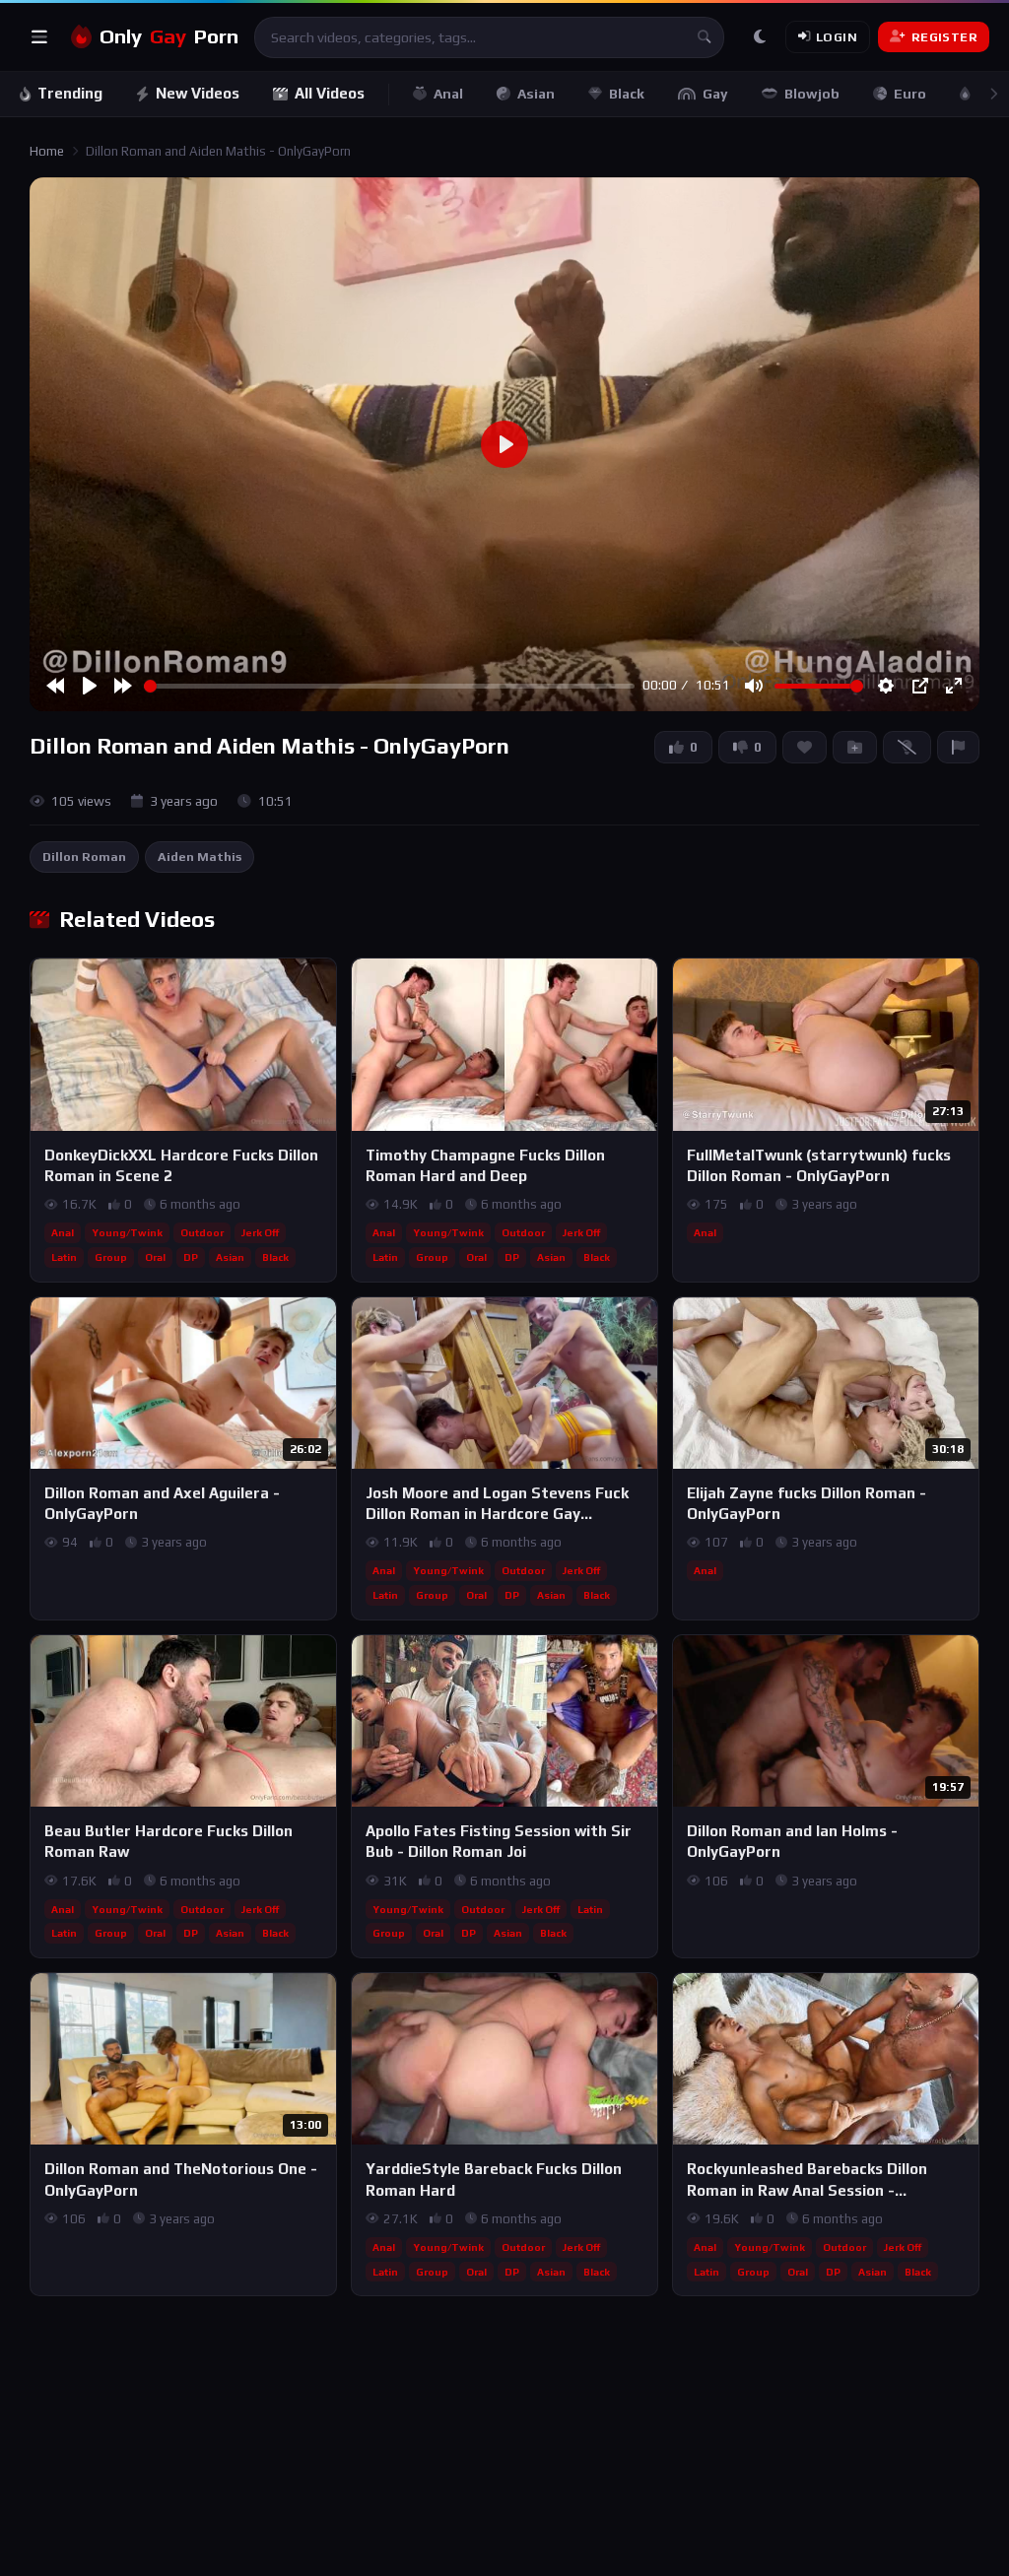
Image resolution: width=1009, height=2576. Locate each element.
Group (111, 1257)
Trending (70, 93)
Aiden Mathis (200, 857)
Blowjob (812, 94)
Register (944, 37)
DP (191, 1257)
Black (627, 94)
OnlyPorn (169, 36)
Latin (64, 1257)
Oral (155, 1257)
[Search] (704, 37)
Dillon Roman (84, 857)
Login (837, 37)
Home (47, 151)
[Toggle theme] (760, 37)
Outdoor (202, 1232)
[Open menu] (39, 37)
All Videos (330, 93)
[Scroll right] (993, 94)
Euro (910, 94)
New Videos (198, 93)
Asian (536, 94)
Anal (448, 94)
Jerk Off (260, 1232)
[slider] (389, 686)
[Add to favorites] (320, 982)
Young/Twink (127, 1232)
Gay (715, 94)
